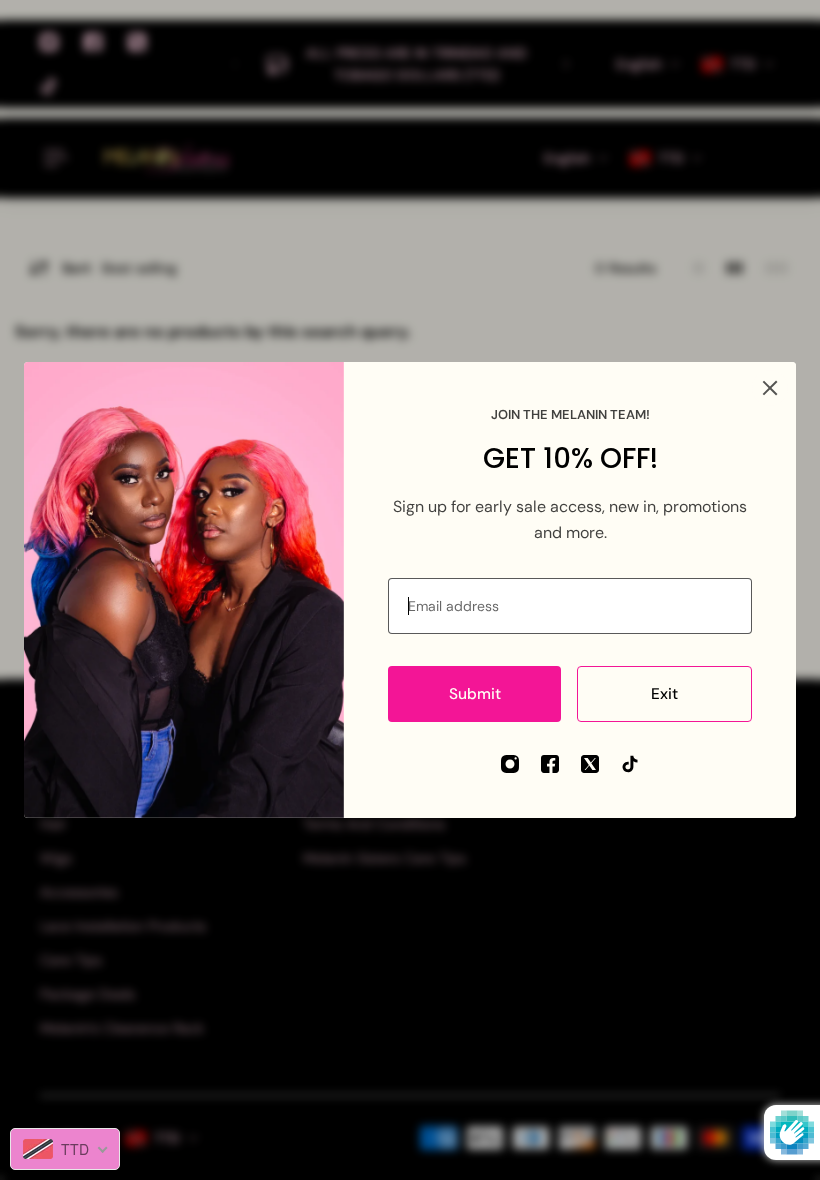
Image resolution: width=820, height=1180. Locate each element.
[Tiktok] (630, 764)
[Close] (770, 388)
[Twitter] (590, 764)
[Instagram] (510, 764)
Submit (475, 694)
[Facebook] (550, 764)
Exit (664, 694)
